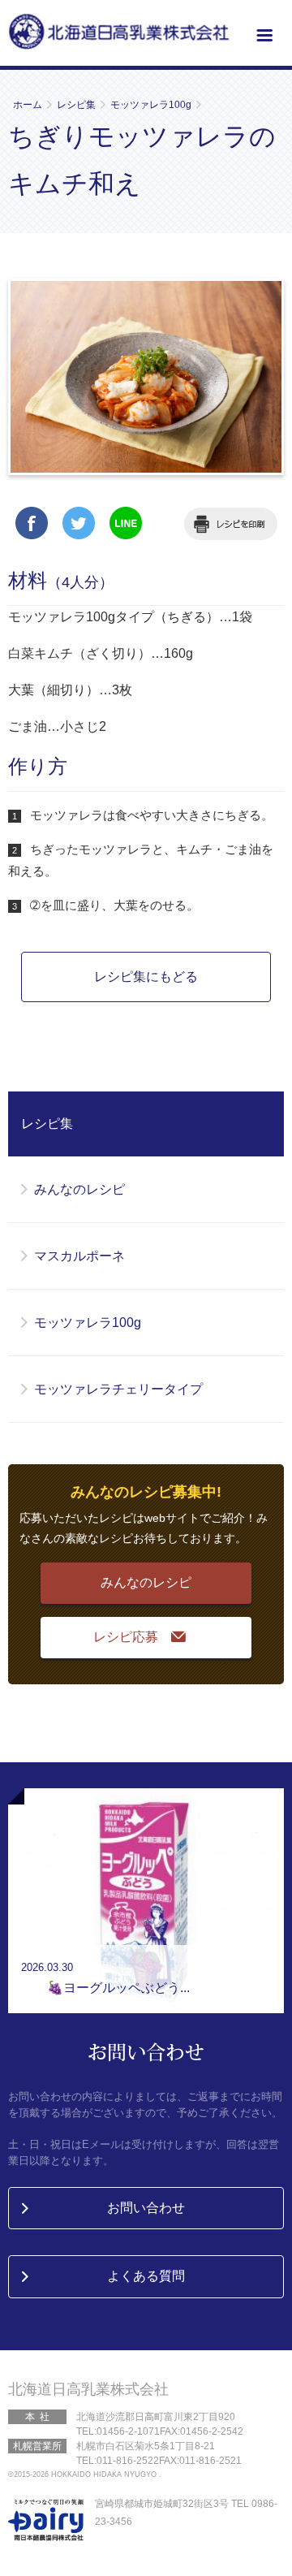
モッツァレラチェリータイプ (118, 1389)
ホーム (28, 105)
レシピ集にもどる (146, 977)
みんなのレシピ (79, 1189)
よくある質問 (146, 2276)
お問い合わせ (146, 2208)
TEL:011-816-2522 (118, 2461)
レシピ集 (76, 105)
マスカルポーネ (79, 1256)
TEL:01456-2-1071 (118, 2431)
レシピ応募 (126, 1637)
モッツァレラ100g (151, 105)
